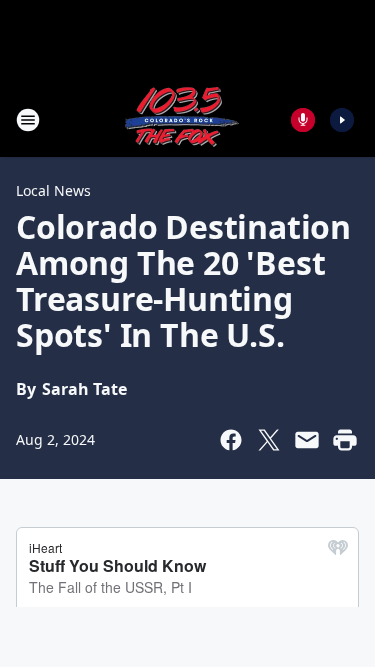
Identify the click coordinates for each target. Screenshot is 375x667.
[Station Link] (181, 119)
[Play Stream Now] (342, 120)
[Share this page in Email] (307, 440)
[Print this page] (345, 440)
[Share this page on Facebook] (231, 440)
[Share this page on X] (269, 440)
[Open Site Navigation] (28, 120)
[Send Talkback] (303, 120)
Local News (53, 190)
